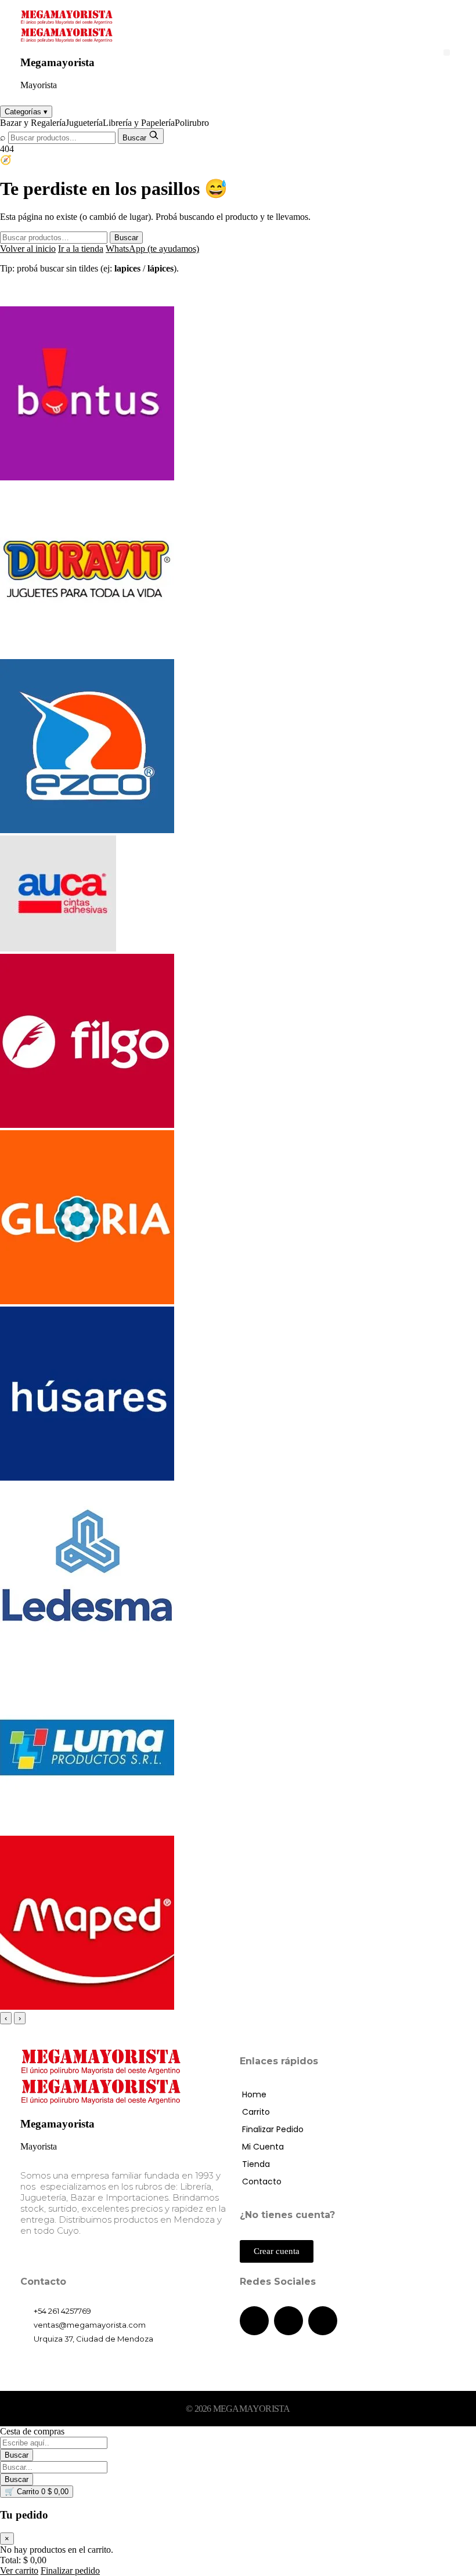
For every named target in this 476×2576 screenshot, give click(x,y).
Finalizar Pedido (273, 2129)
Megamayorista (57, 62)
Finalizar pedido (70, 2570)
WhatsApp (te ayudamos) (152, 249)
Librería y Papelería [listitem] (139, 123)
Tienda (256, 2164)
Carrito (256, 2112)
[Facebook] (254, 2321)
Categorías (26, 112)
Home (254, 2094)
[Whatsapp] (323, 2321)
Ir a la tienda (81, 249)
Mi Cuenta (263, 2147)
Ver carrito (19, 2570)
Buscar (126, 238)
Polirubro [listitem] (192, 123)
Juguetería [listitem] (84, 123)
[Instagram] (289, 2321)
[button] (447, 53)
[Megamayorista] (67, 22)
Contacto (262, 2181)
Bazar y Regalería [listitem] (33, 123)
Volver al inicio (28, 249)
